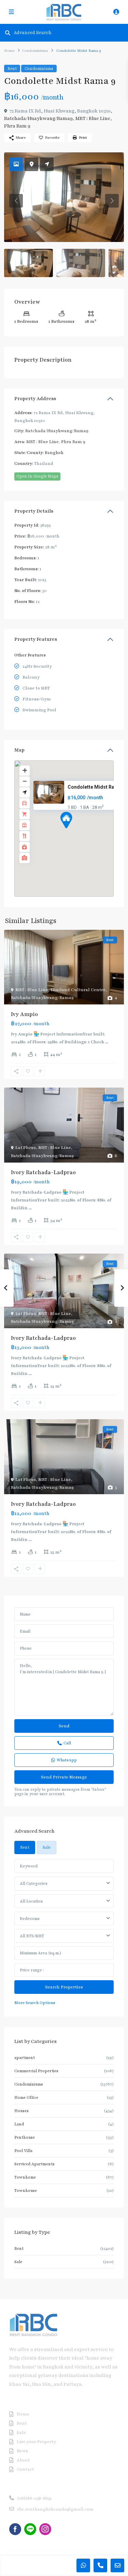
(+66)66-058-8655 (34, 2498)
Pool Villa (23, 2151)
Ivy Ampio (24, 1014)
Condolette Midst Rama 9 (96, 787)
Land (19, 2124)
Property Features (36, 639)
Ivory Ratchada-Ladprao (43, 1172)
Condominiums (35, 51)
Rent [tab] (25, 1847)
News (22, 2451)
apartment (25, 2058)
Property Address (35, 399)
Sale (18, 2262)
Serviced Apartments (34, 2164)
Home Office (26, 2097)
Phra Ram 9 (17, 126)
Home (9, 51)
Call (67, 1743)
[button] (79, 832)
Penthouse (25, 2137)
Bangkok (54, 453)
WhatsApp (67, 1760)
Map (19, 750)
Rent (12, 69)
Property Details (34, 511)
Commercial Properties (36, 2071)
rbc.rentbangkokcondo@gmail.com (55, 2509)
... (107, 1042)
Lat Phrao (26, 1148)
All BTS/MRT (32, 1936)
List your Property (36, 2442)
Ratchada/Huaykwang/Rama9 (38, 118)
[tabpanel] (64, 1933)
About (23, 2460)
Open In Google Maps (37, 476)
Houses (22, 2111)
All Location (31, 1901)
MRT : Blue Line (93, 118)
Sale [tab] (47, 1847)
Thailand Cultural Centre (78, 990)
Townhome (25, 2177)
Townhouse (26, 2191)
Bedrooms (30, 1919)
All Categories (34, 1883)
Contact (25, 2469)
